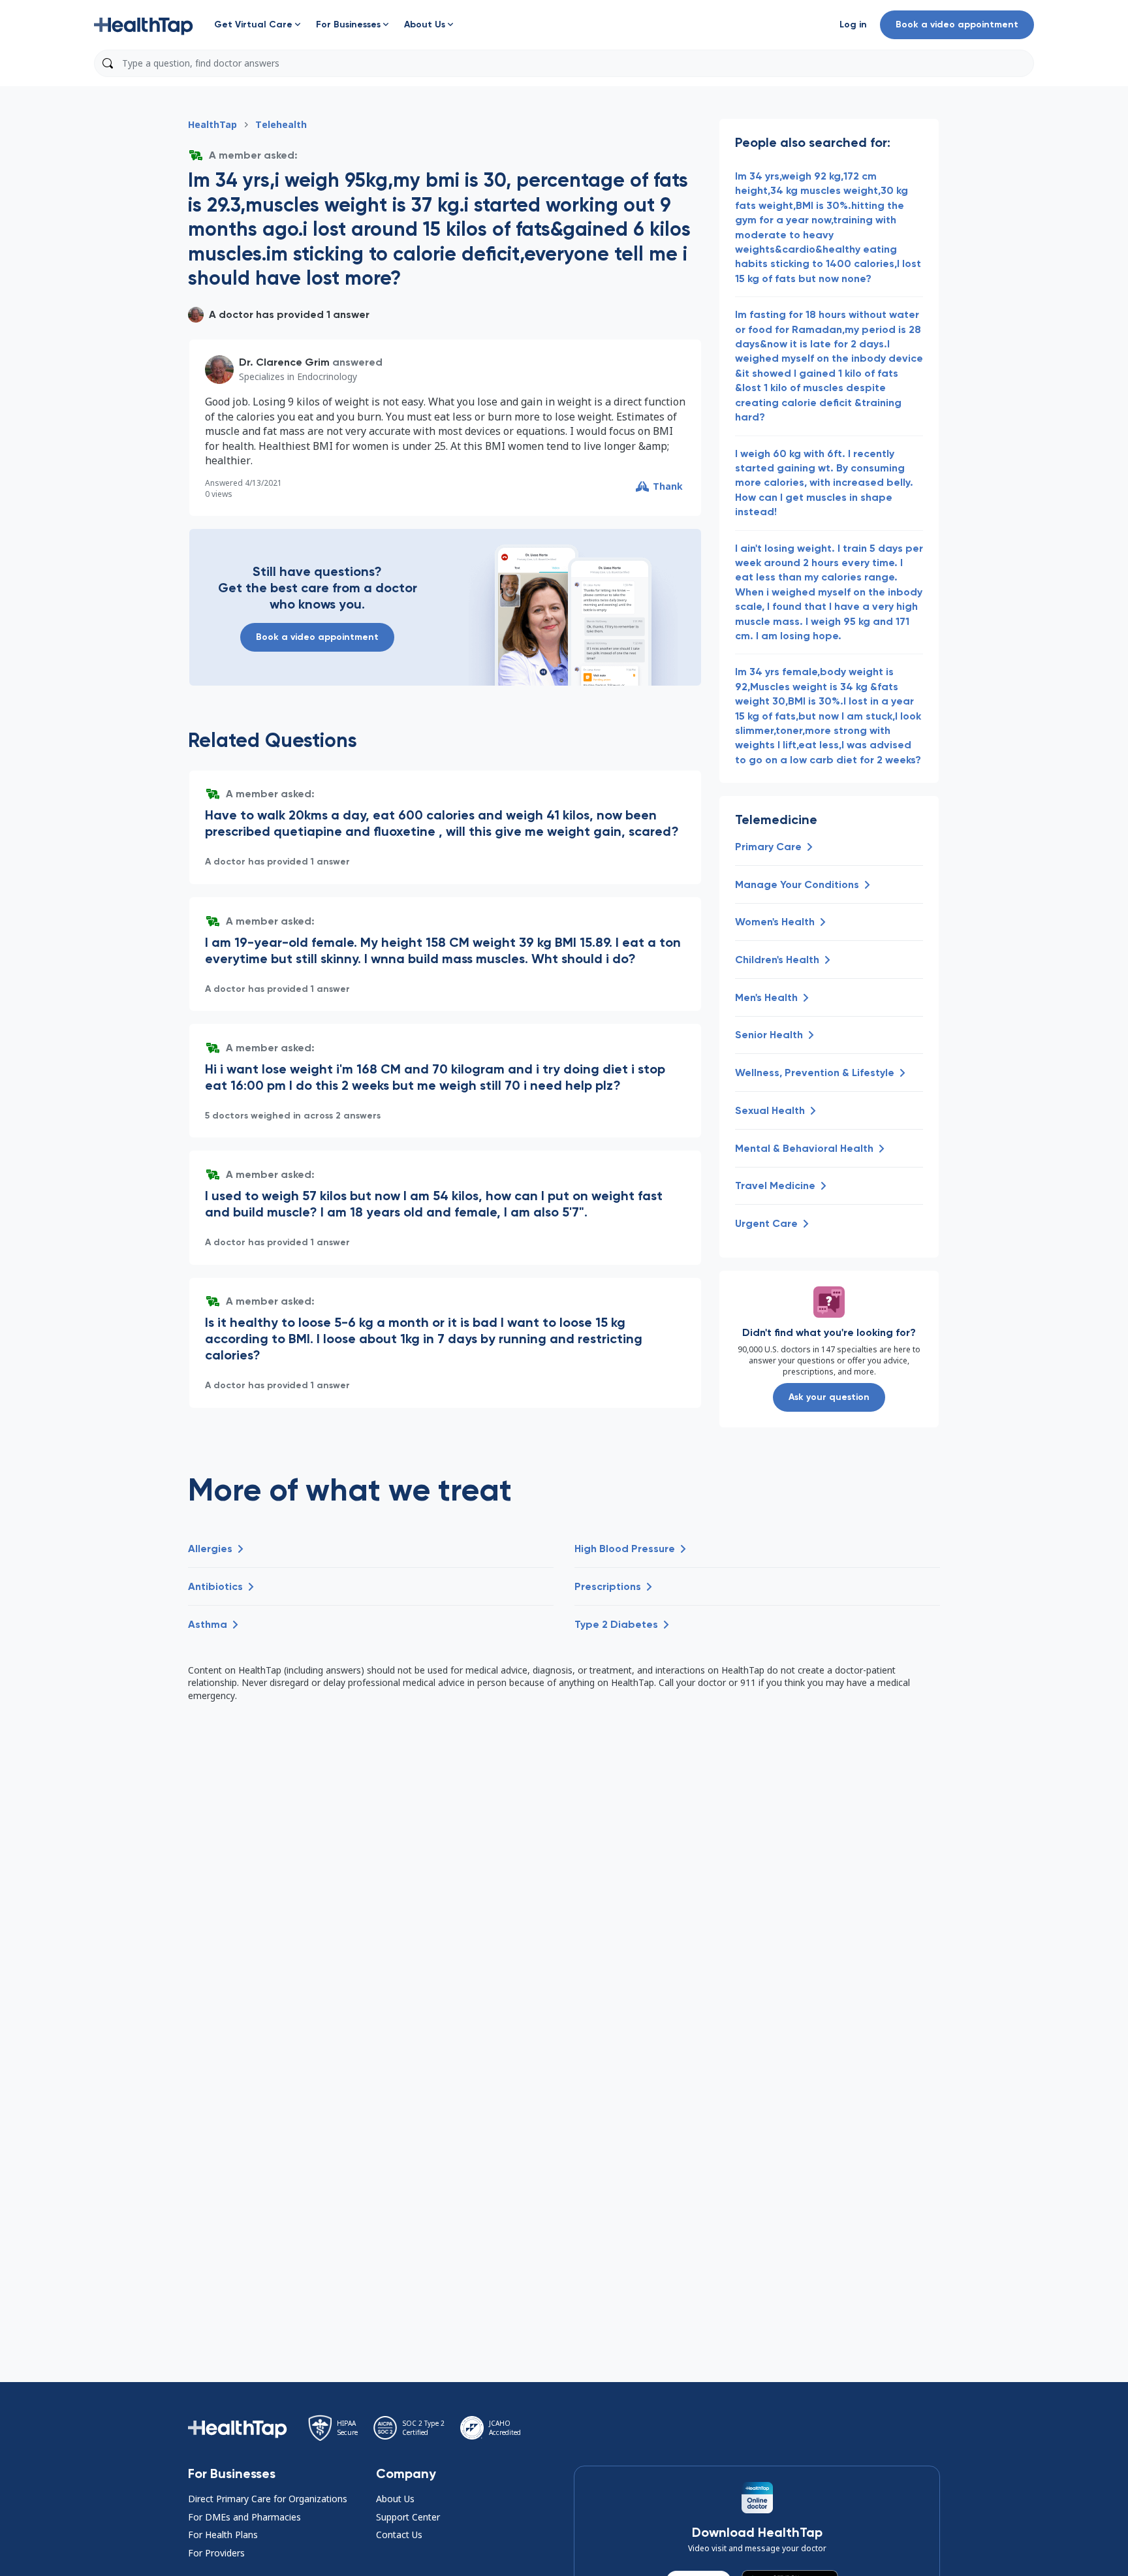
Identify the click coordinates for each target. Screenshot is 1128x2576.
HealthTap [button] (212, 124)
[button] (144, 25)
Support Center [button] (408, 2517)
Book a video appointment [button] (957, 24)
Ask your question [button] (829, 1397)
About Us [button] (395, 2499)
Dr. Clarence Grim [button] (284, 362)
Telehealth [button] (281, 124)
